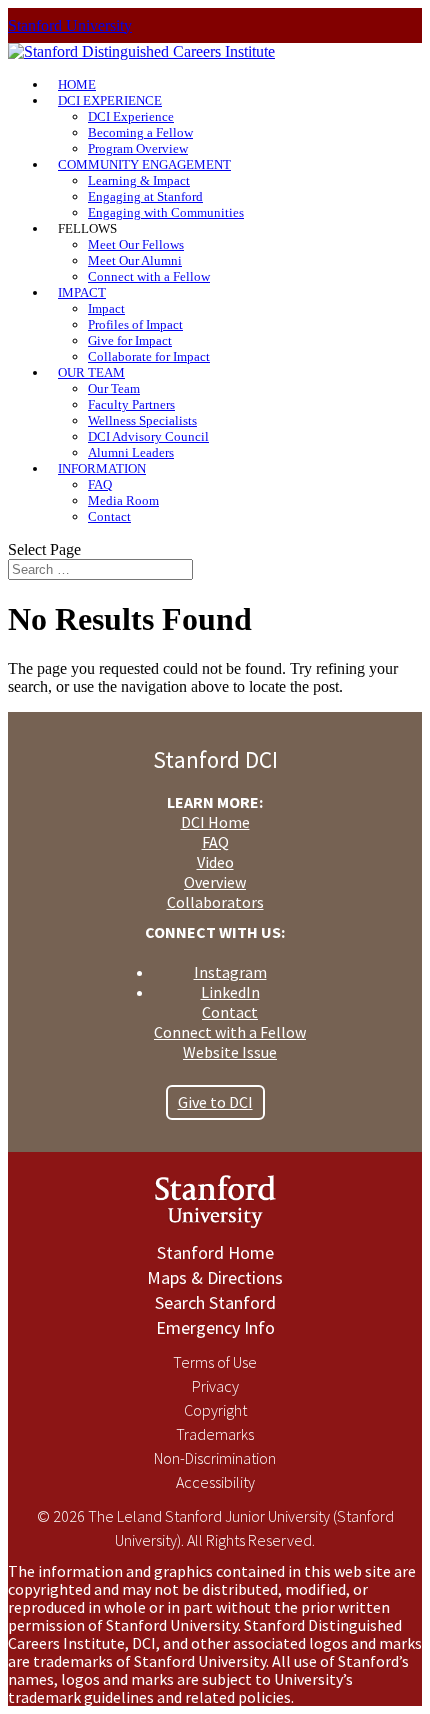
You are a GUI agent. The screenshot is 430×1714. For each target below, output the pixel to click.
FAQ (100, 484)
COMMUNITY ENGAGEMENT (144, 164)
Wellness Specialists (142, 420)
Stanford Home (215, 1252)
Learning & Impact (139, 180)
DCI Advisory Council (148, 436)
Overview (215, 882)
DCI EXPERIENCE (110, 100)
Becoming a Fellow (140, 132)
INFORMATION (102, 468)
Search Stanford (215, 1302)
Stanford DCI (215, 759)
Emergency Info (215, 1327)
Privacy (215, 1386)
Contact (109, 516)
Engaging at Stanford (145, 196)
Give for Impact (130, 340)
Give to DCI (215, 1102)
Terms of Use (215, 1362)
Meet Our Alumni (135, 260)
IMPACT (82, 292)
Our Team (114, 388)
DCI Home (215, 822)
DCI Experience (131, 116)
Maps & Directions (215, 1277)
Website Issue (230, 1052)
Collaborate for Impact (149, 356)
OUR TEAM (91, 372)
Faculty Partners (131, 404)
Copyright (215, 1410)
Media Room (123, 500)
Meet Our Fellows (136, 244)
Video (215, 862)
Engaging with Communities (166, 212)
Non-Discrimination (215, 1458)
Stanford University (70, 25)
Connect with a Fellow (149, 276)
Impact (106, 308)
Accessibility (215, 1482)
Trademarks (215, 1434)
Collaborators (215, 902)
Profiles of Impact (135, 324)
